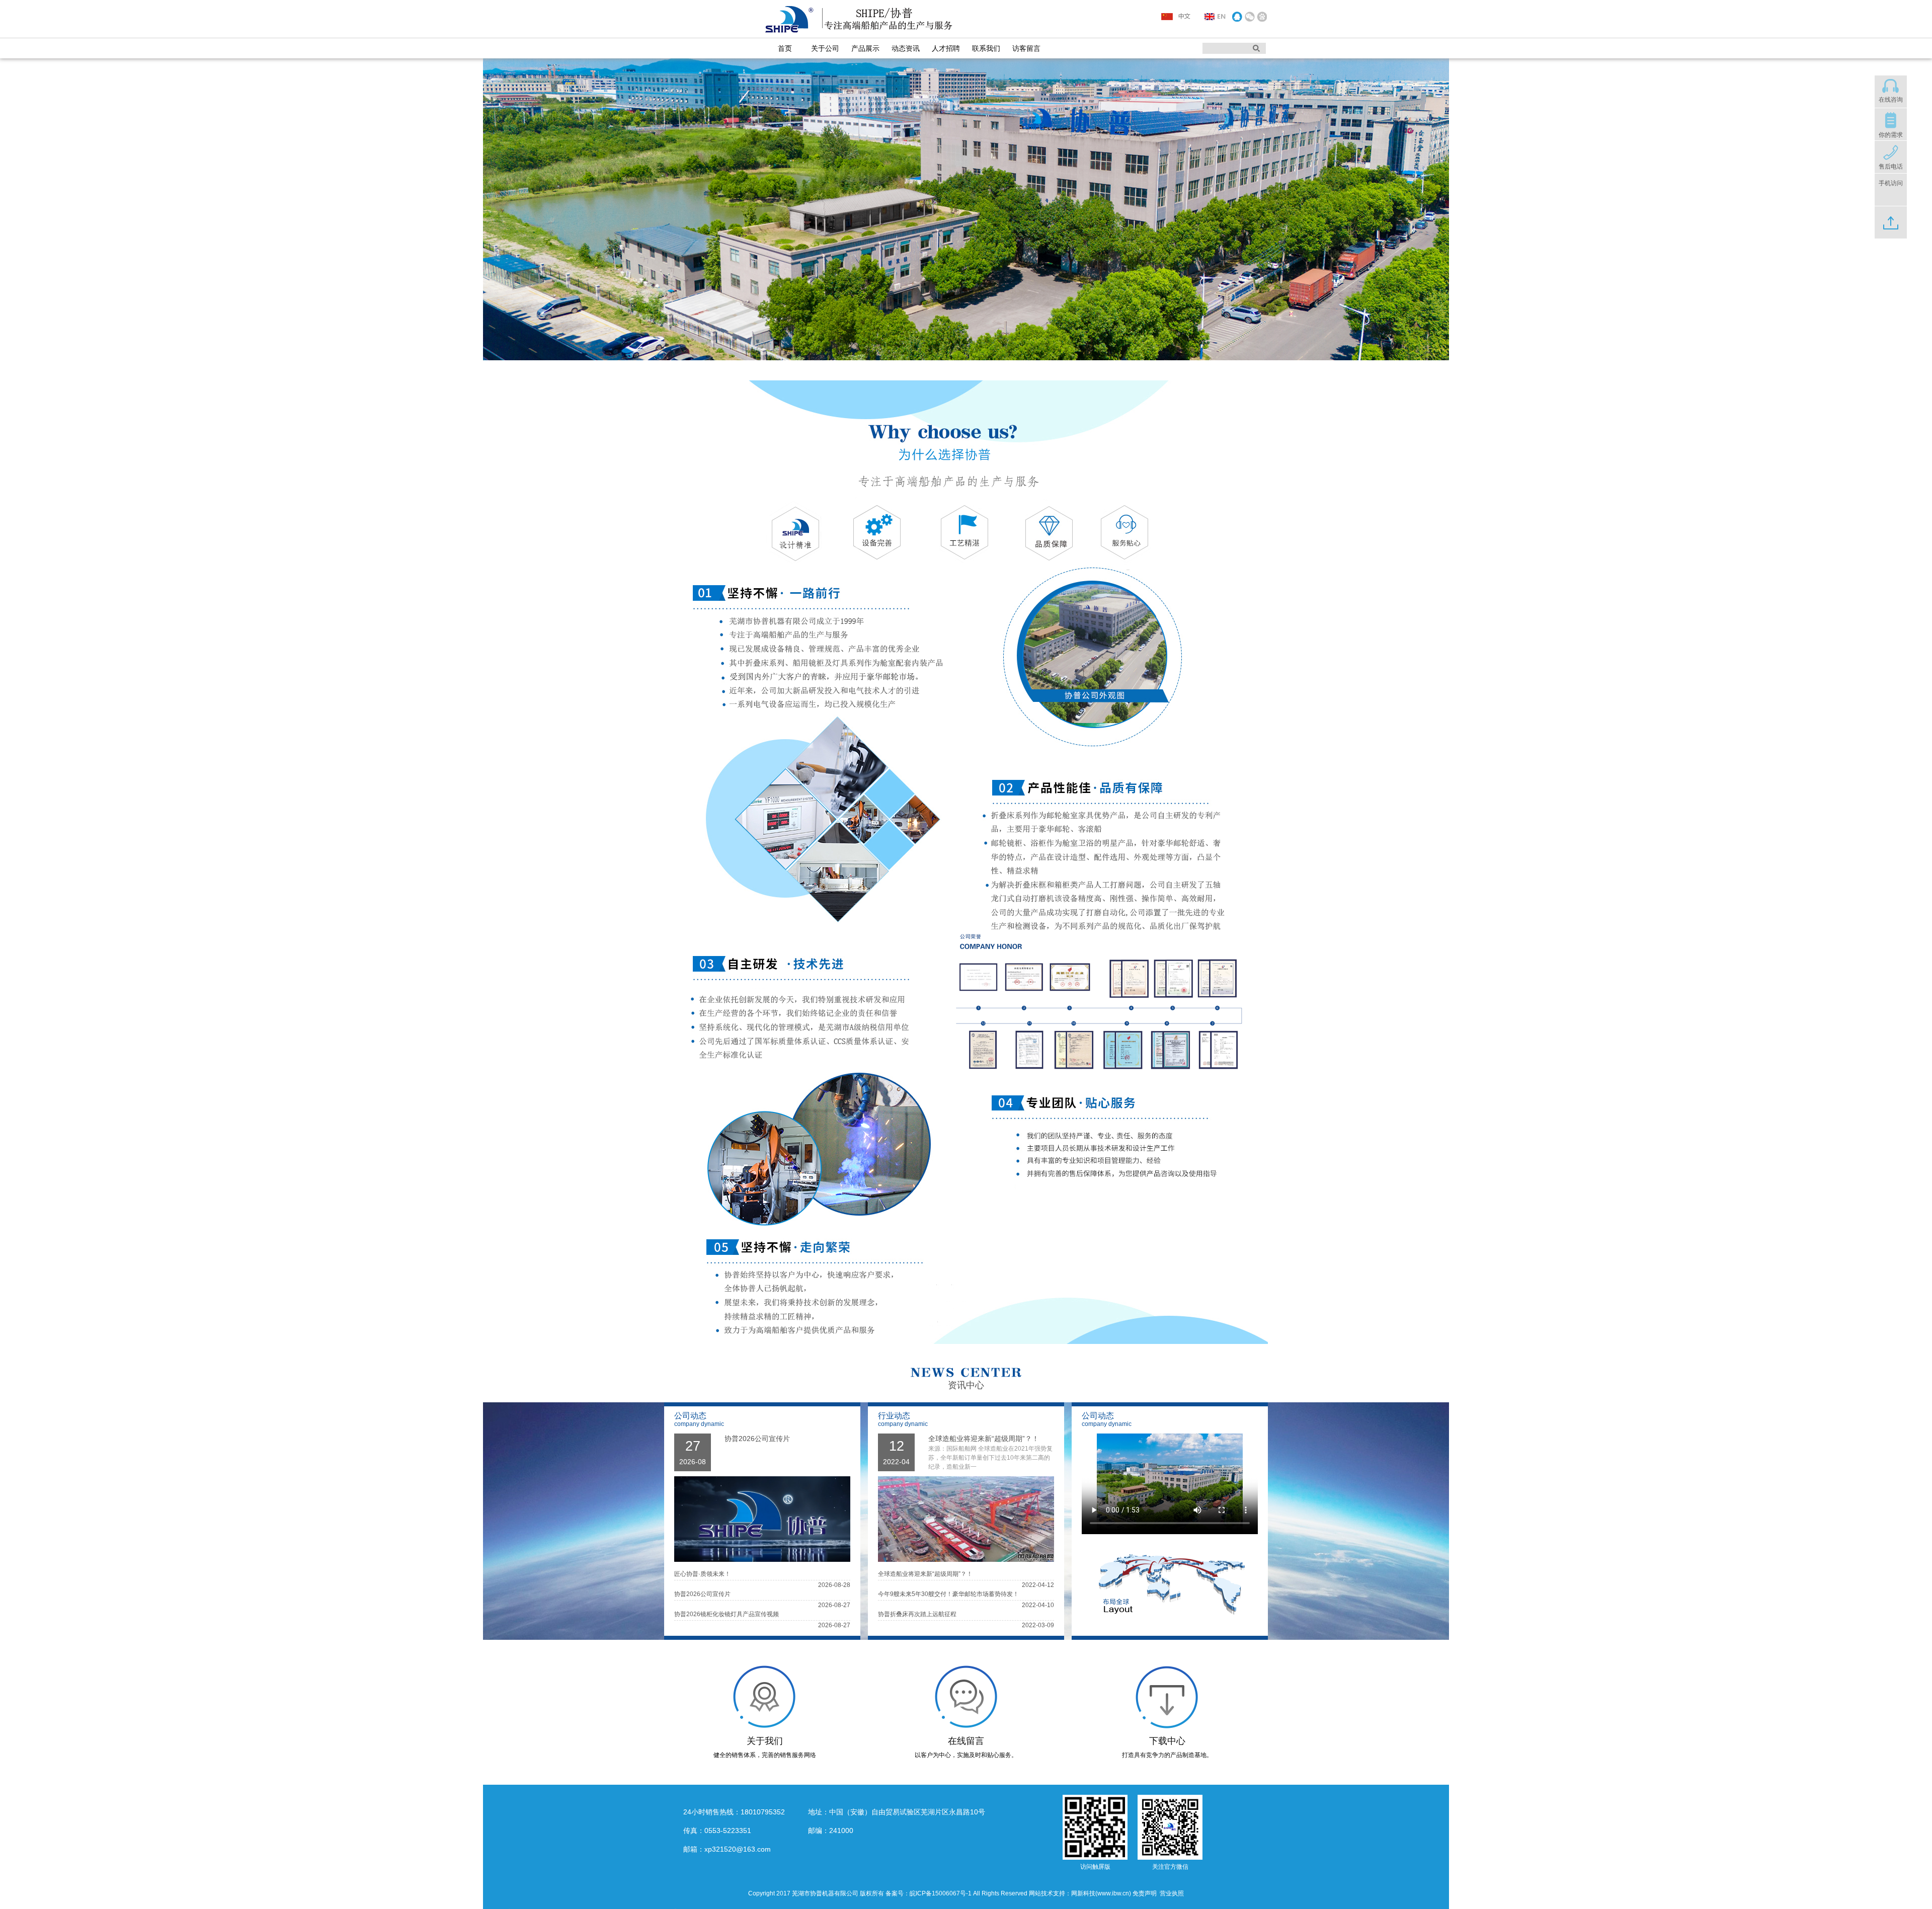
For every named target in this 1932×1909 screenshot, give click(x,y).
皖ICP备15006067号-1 (941, 1893)
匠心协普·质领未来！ (702, 1574)
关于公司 (825, 48)
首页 (785, 48)
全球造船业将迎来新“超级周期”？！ (984, 1439)
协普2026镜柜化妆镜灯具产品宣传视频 (727, 1614)
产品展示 (865, 48)
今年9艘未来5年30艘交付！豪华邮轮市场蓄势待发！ (948, 1594)
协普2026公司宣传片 (757, 1439)
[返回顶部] (1891, 230)
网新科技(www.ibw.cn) (1101, 1893)
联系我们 (986, 48)
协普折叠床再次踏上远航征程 (917, 1614)
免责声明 (1145, 1893)
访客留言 (1026, 48)
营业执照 (1172, 1893)
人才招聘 (946, 48)
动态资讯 (906, 48)
